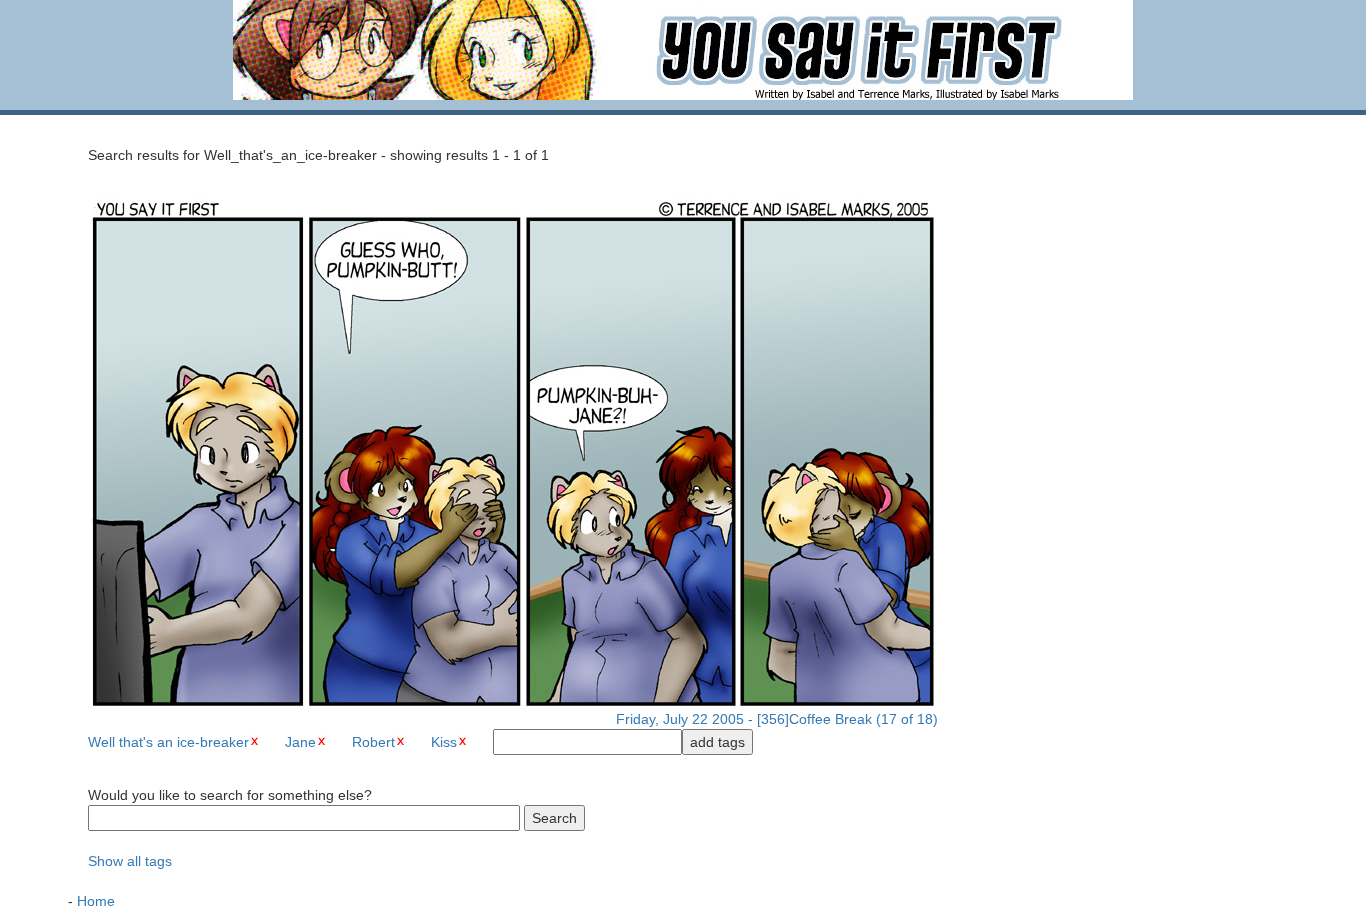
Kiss (444, 742)
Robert (373, 742)
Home (96, 901)
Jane (300, 742)
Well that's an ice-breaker (168, 742)
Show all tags (130, 861)
